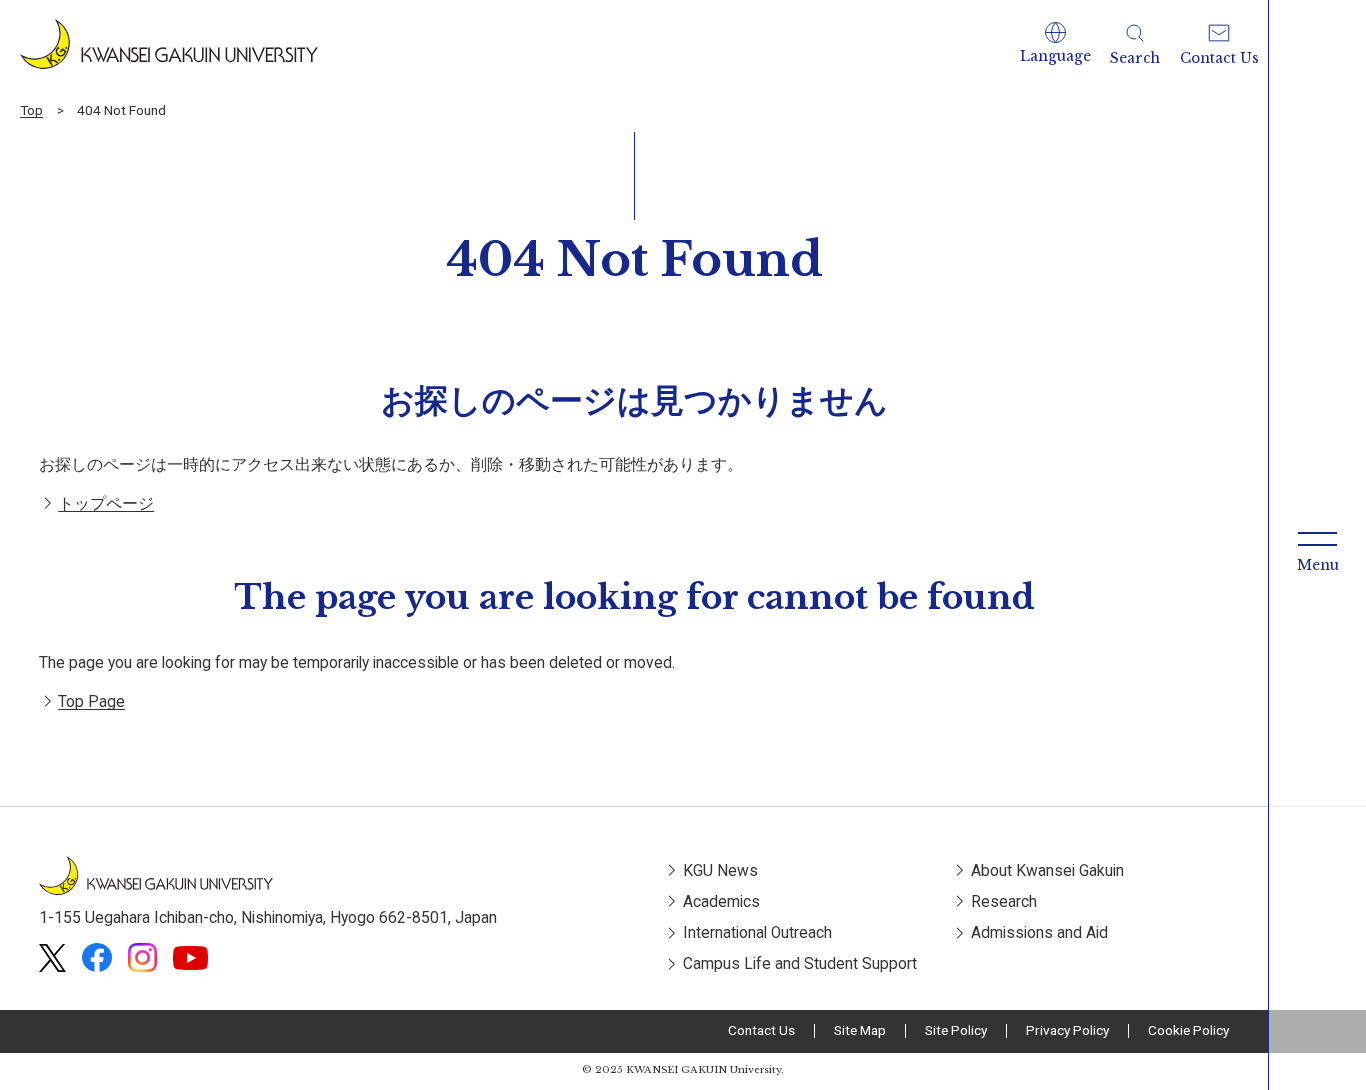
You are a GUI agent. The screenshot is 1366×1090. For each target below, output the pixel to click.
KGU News (720, 871)
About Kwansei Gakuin (1047, 871)
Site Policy (956, 1030)
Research (1004, 902)
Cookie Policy (1188, 1030)
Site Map (860, 1030)
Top (31, 110)
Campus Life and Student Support (800, 964)
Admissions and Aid (1039, 933)
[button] (1055, 44)
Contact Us (761, 1030)
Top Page (91, 702)
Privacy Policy (1067, 1030)
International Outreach (757, 933)
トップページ (106, 504)
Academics (721, 902)
